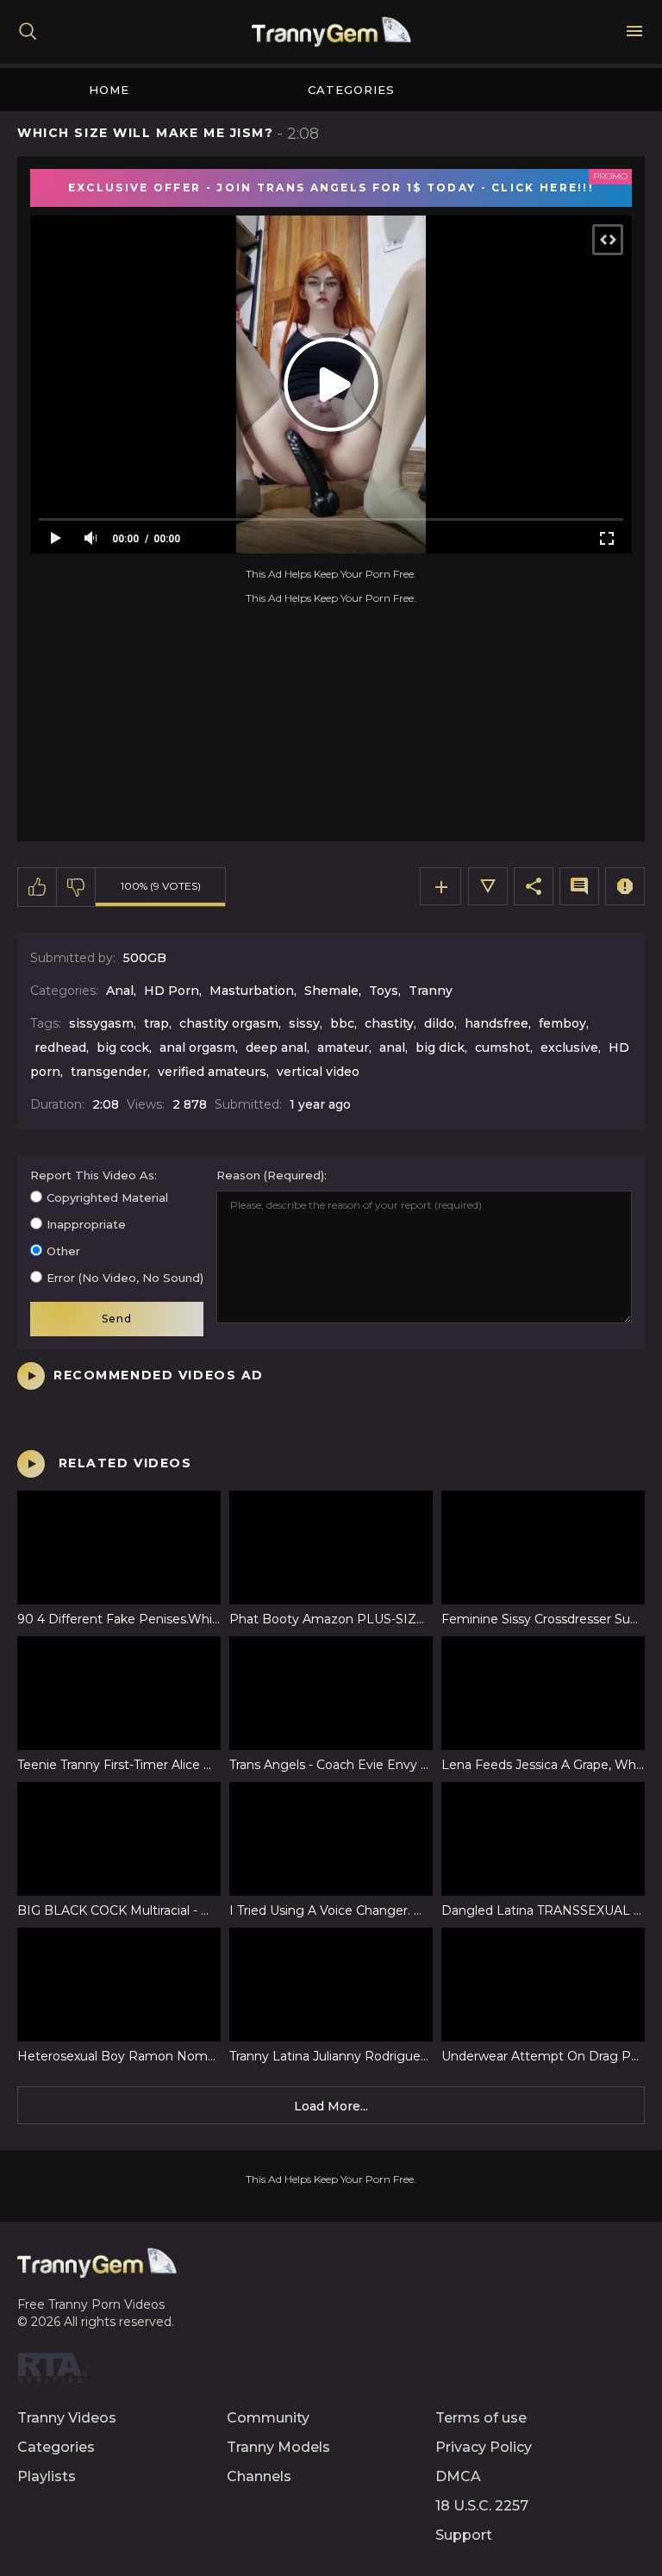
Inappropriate (86, 1224)
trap (156, 1023)
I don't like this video (76, 887)
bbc (342, 1023)
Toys (384, 991)
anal (392, 1047)
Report (625, 886)
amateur (343, 1047)
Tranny (431, 991)
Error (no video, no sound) (125, 1278)
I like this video (37, 887)
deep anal (276, 1047)
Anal (120, 991)
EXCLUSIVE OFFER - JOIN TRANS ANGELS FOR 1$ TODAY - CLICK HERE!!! (331, 188)
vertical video (318, 1072)
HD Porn (172, 991)
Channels (259, 2476)
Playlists (47, 2476)
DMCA (458, 2476)
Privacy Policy (484, 2447)
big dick (440, 1047)
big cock (123, 1047)
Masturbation (252, 991)
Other (63, 1251)
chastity (389, 1023)
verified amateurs (212, 1072)
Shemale (331, 991)
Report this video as (92, 1175)
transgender (109, 1072)
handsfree (496, 1023)
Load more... (331, 2106)
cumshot (503, 1047)
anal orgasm (197, 1047)
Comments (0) (579, 886)
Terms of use (481, 2418)
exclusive (569, 1047)
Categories (351, 90)
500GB (145, 958)
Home (109, 90)
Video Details (488, 886)
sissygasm (101, 1023)
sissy (304, 1023)
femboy (562, 1023)
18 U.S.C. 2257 (482, 2506)
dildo (439, 1023)
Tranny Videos (67, 2418)
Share (534, 886)
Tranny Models (278, 2447)
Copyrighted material (107, 1197)
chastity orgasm (229, 1023)
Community (268, 2418)
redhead (60, 1047)
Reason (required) (270, 1175)
